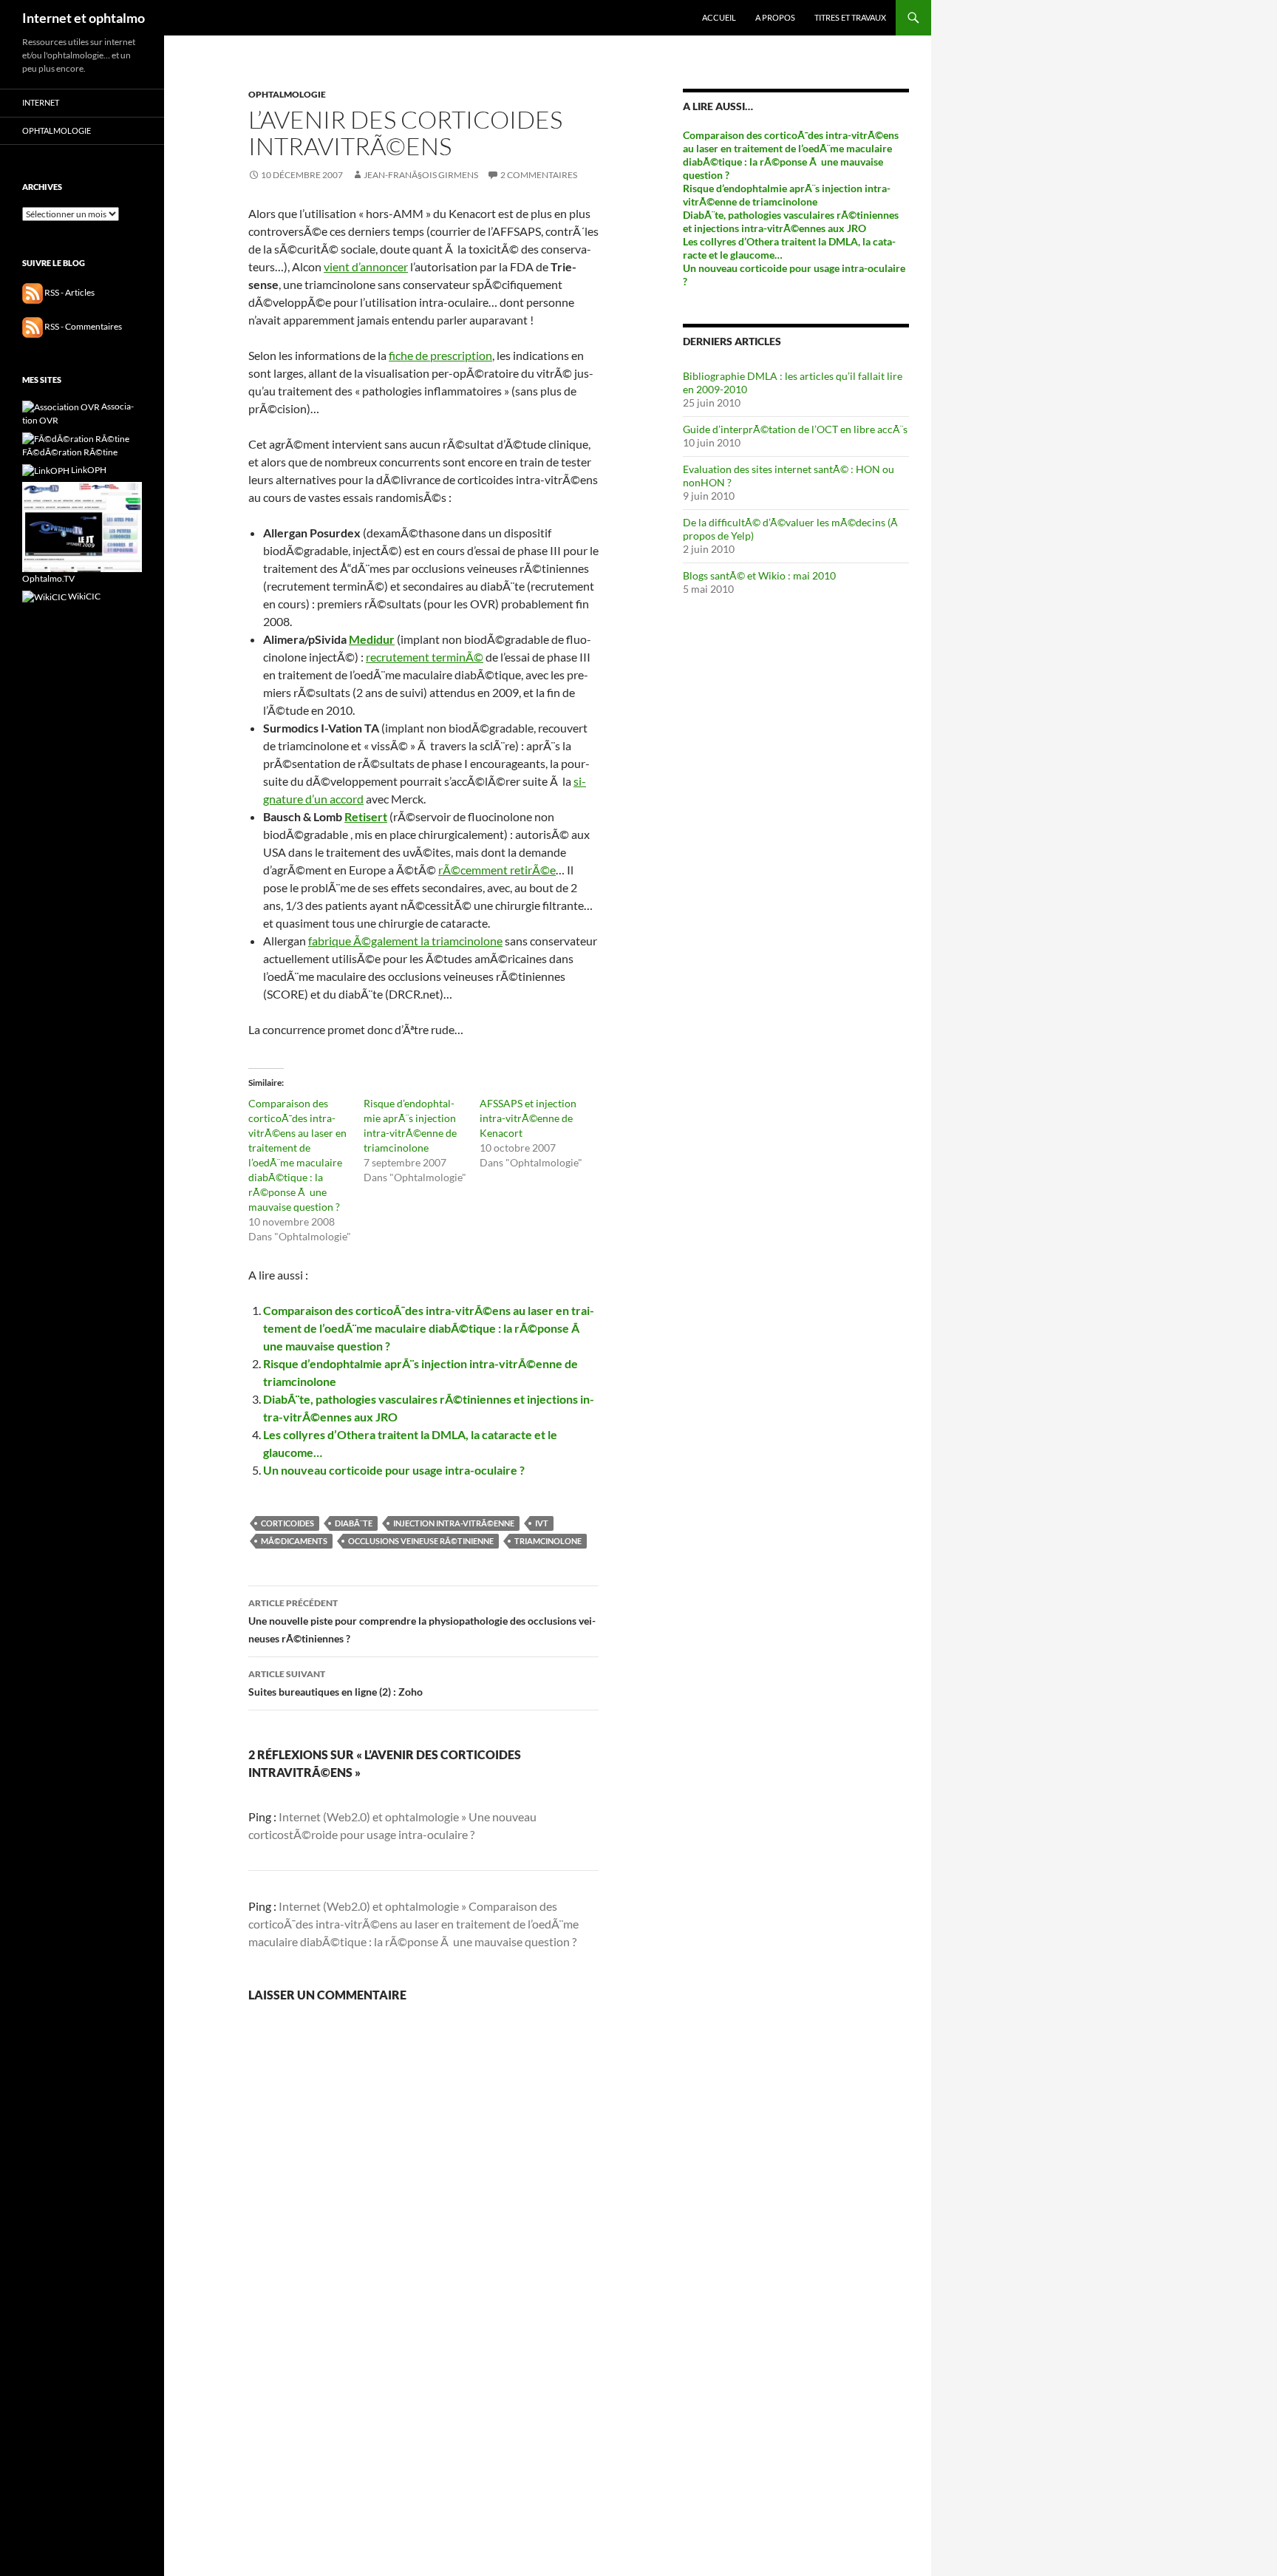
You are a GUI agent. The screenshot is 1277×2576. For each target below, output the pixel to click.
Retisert (366, 816)
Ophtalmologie (287, 94)
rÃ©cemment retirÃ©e (497, 870)
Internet (41, 102)
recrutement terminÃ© (425, 657)
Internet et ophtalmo (84, 18)
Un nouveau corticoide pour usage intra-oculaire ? (394, 1470)
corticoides (287, 1523)
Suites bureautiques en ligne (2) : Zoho (336, 1683)
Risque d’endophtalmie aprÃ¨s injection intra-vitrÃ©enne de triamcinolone (787, 195)
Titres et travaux (850, 17)
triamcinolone (548, 1541)
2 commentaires (539, 175)
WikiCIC (84, 596)
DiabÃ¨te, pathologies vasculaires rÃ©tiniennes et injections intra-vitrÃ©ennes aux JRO (791, 221)
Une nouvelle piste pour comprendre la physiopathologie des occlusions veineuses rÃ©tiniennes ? (422, 1621)
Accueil (719, 17)
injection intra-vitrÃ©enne (454, 1523)
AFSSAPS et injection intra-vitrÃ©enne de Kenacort (528, 1118)
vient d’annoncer (366, 266)
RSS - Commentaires (82, 326)
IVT (542, 1523)
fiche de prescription (440, 355)
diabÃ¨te (354, 1523)
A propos (775, 17)
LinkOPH (88, 470)
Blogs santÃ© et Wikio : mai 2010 (759, 575)
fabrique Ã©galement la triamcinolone (405, 941)
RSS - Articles (69, 292)
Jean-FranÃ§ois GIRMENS (421, 175)
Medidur (372, 639)
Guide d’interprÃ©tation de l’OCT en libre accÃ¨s (795, 429)
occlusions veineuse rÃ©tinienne (421, 1541)
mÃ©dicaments (294, 1541)
